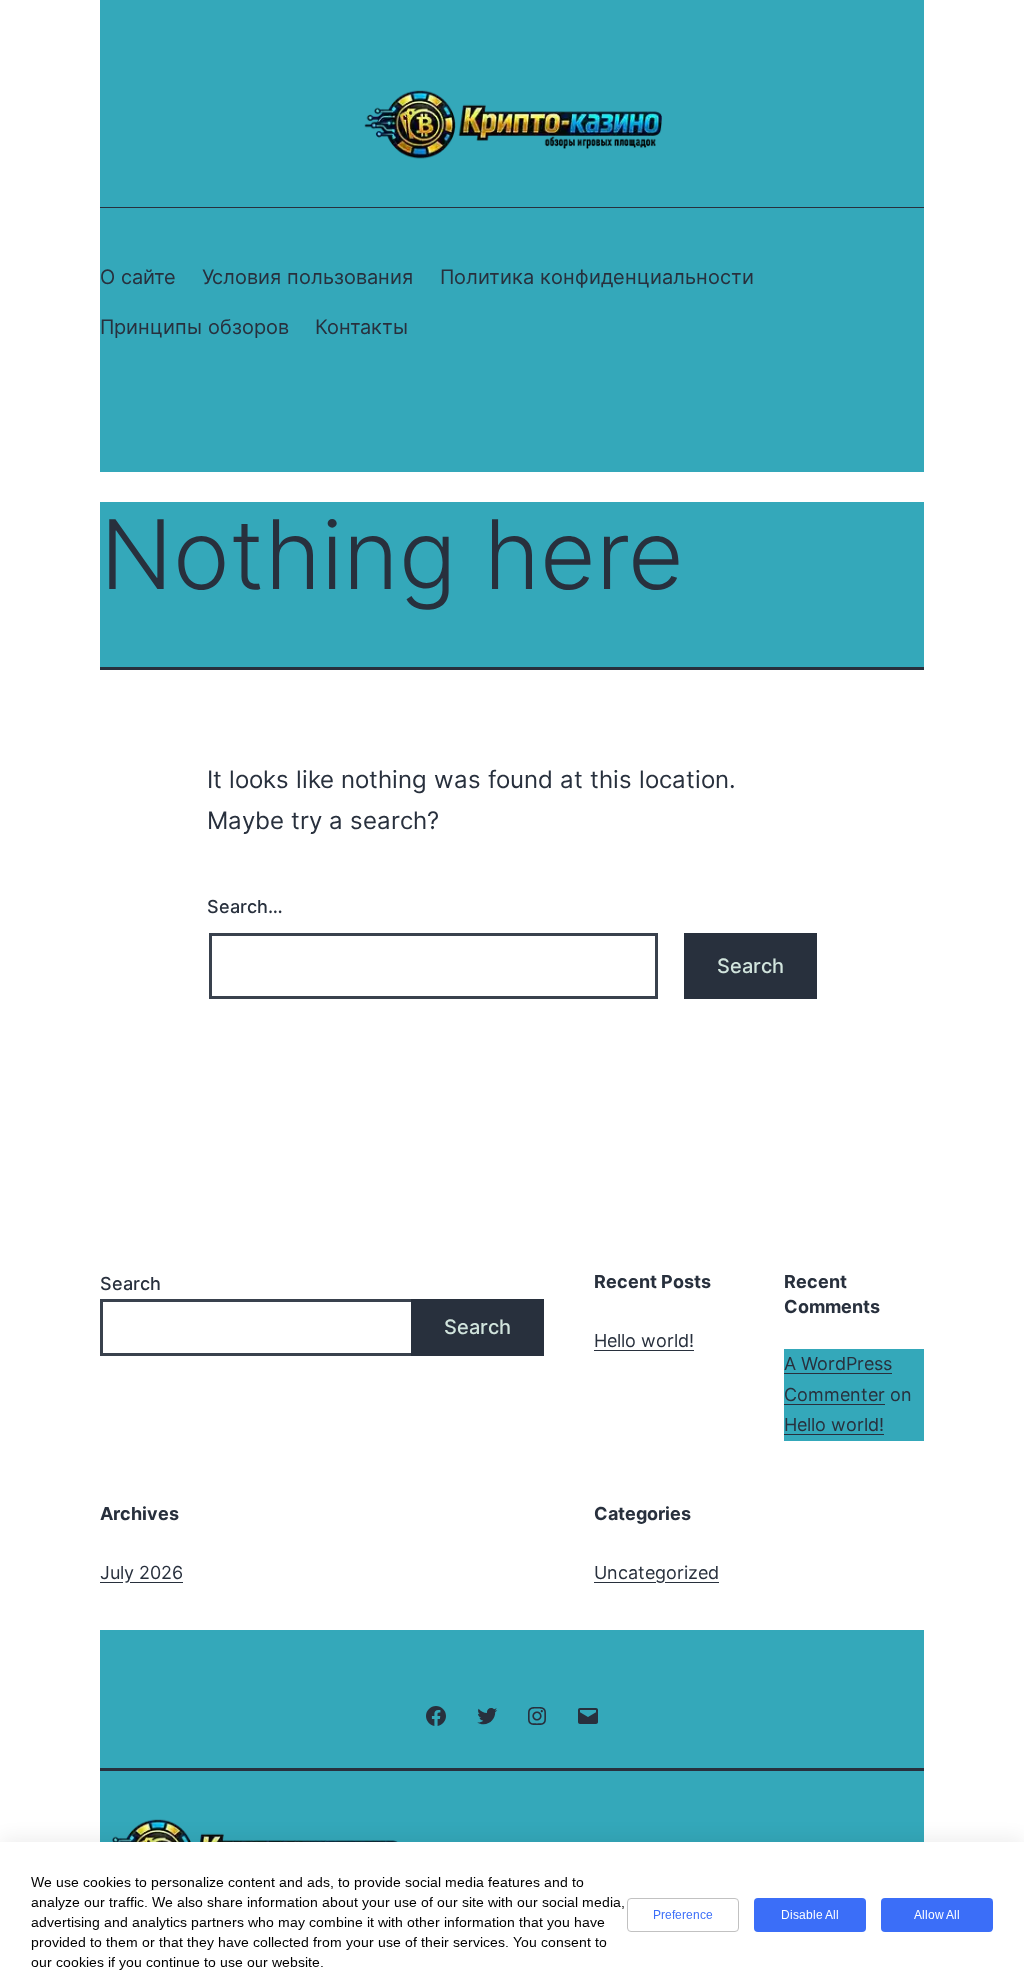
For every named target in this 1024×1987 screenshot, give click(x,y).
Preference (683, 1915)
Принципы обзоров (194, 327)
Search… (245, 906)
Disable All (810, 1915)
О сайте (138, 277)
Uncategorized (656, 1572)
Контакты (361, 327)
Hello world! (644, 1340)
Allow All (937, 1915)
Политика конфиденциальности (597, 277)
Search (130, 1283)
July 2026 (141, 1572)
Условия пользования (307, 277)
